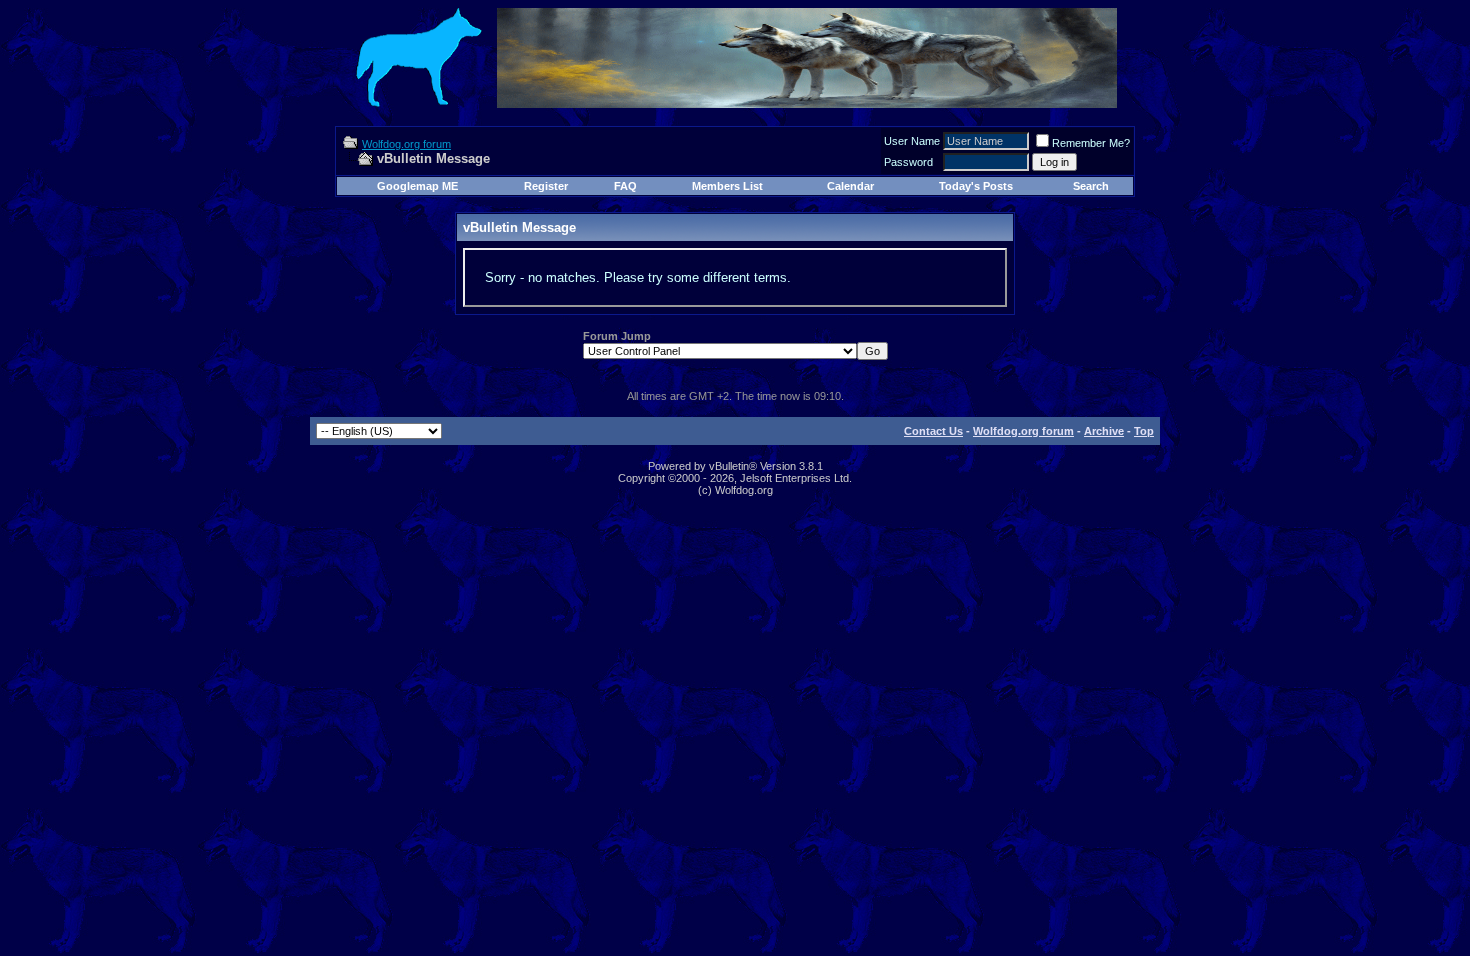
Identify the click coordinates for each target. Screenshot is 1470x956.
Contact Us (933, 431)
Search (1091, 186)
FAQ (625, 186)
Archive (1104, 431)
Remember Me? (1091, 143)
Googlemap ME (417, 186)
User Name (912, 141)
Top (1144, 431)
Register (546, 186)
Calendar (850, 186)
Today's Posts (976, 186)
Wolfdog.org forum (406, 144)
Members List (727, 186)
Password (908, 162)
